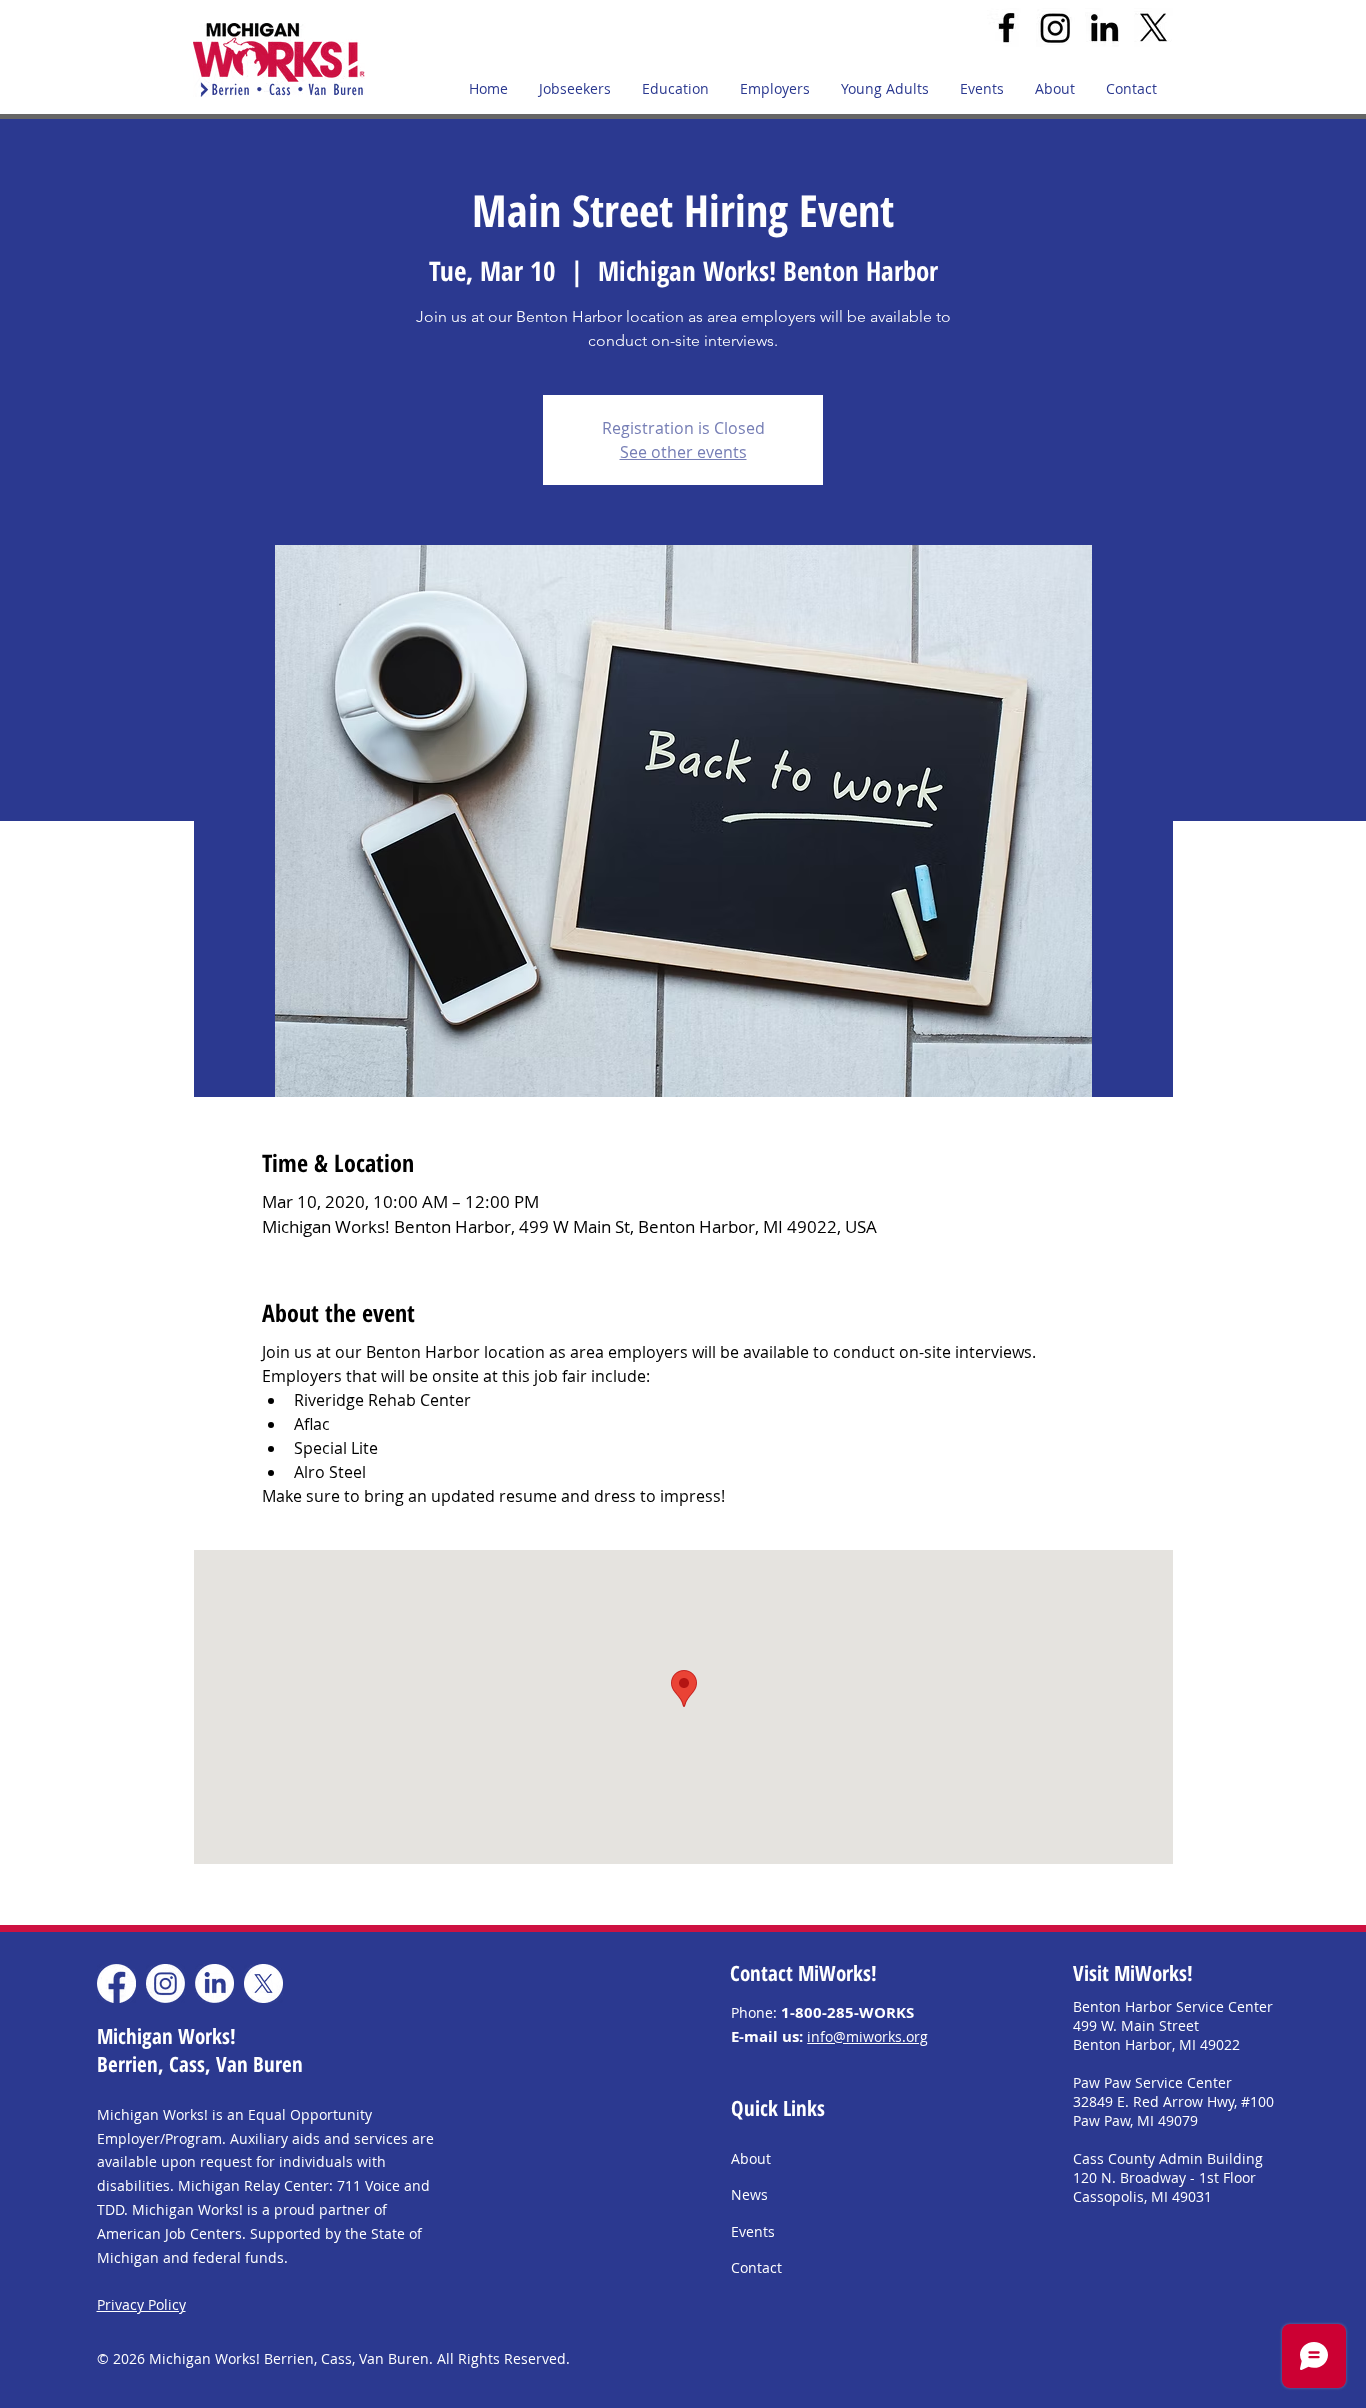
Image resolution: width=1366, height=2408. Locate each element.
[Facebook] (1006, 27)
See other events (683, 452)
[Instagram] (1055, 27)
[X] (1153, 27)
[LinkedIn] (1104, 27)
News (749, 2194)
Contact (756, 2267)
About (751, 2158)
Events (753, 2231)
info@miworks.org (867, 2036)
